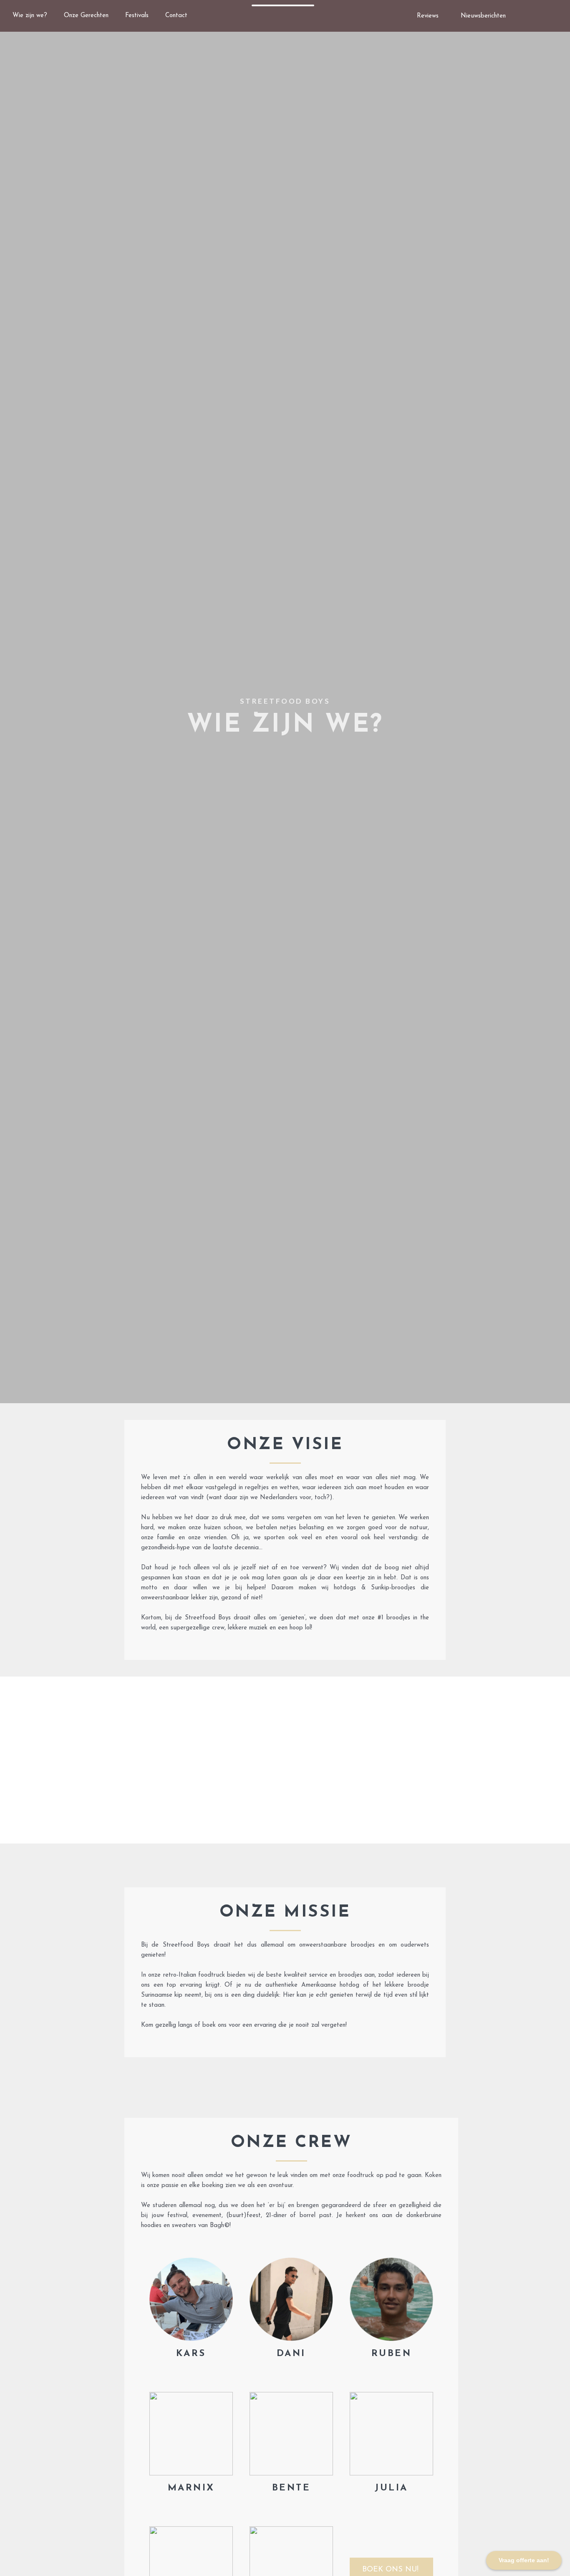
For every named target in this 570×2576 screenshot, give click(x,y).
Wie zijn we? (30, 16)
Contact (176, 16)
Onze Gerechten (86, 16)
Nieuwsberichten (483, 16)
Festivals (137, 16)
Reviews (428, 16)
